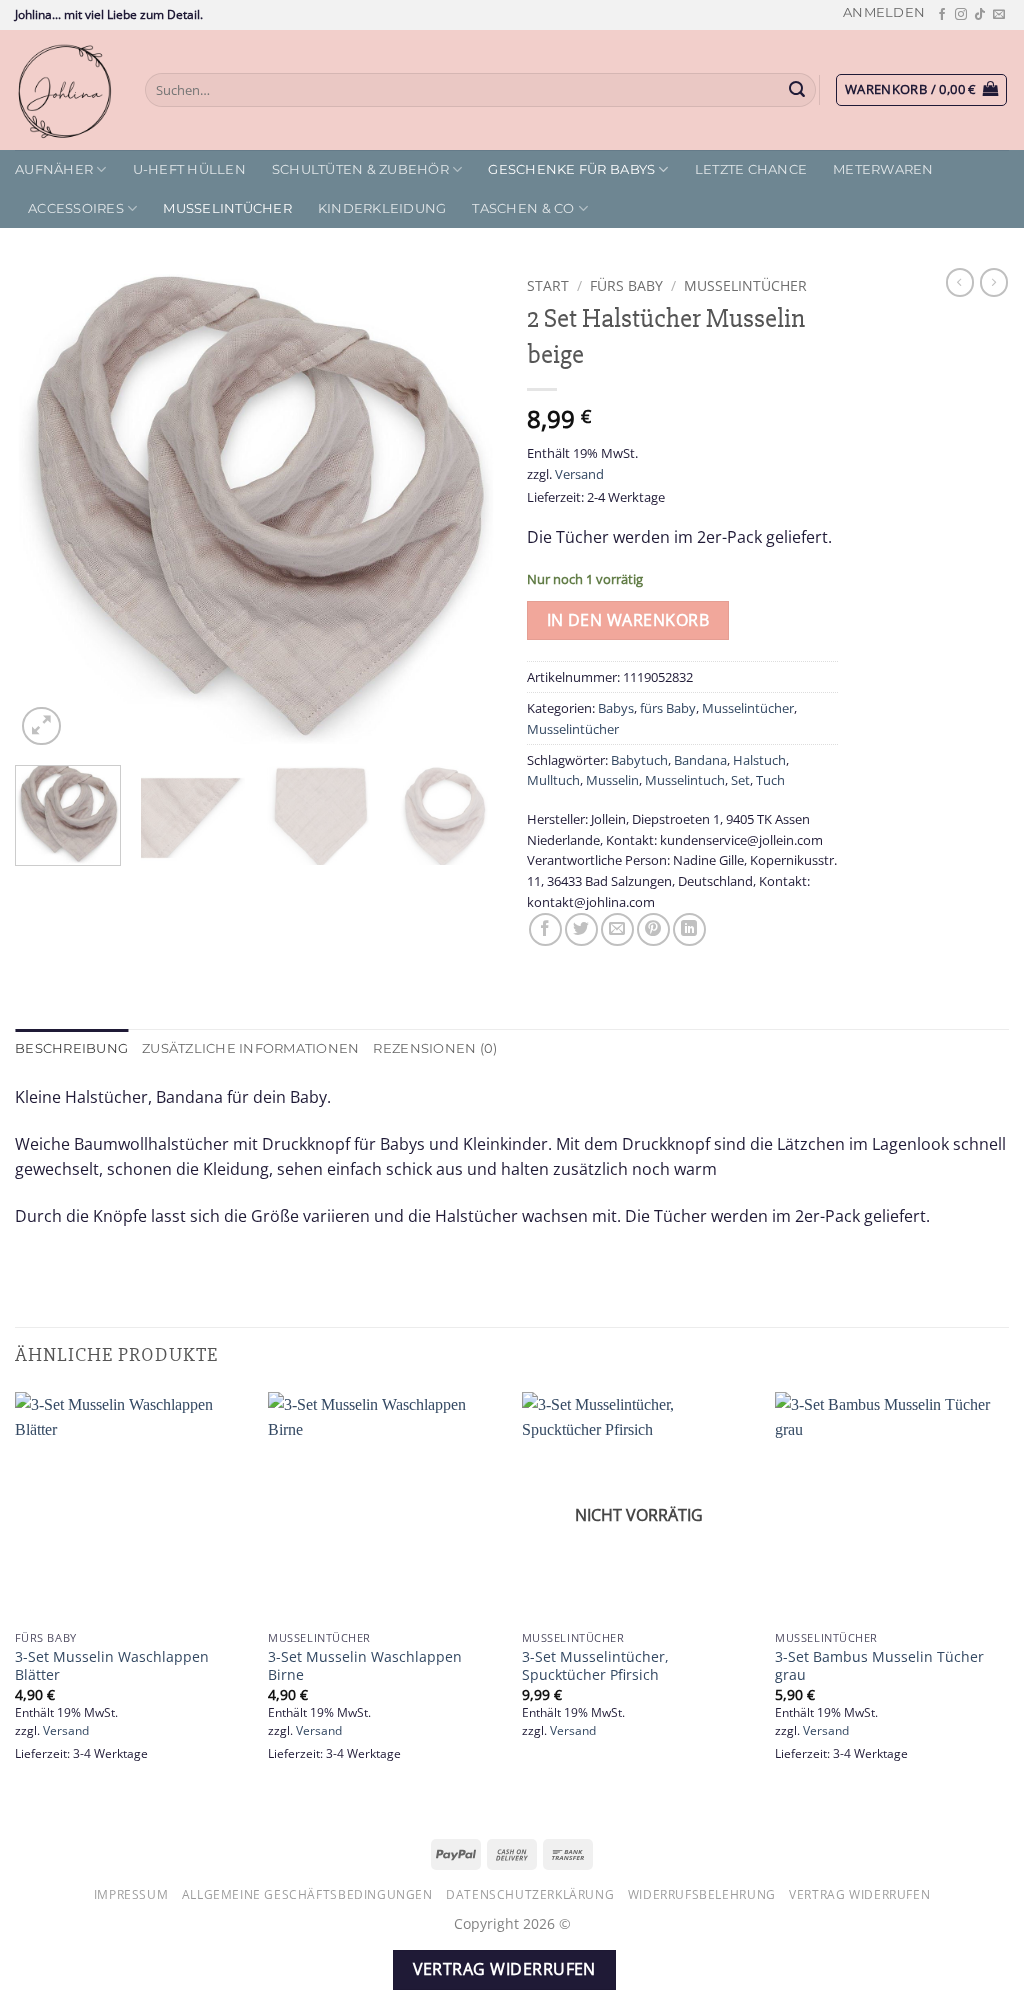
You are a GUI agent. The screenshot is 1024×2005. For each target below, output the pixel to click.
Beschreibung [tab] (71, 1048)
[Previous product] (994, 282)
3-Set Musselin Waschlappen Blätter (112, 1666)
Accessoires (76, 208)
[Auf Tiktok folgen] (980, 15)
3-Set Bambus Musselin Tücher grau (879, 1666)
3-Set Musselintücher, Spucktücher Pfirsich (595, 1666)
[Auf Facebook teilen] (545, 929)
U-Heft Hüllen (189, 169)
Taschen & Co (523, 208)
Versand (579, 474)
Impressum (131, 1894)
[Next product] (960, 282)
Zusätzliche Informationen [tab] (250, 1048)
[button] (884, 12)
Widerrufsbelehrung (702, 1894)
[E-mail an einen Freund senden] (617, 929)
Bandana (700, 760)
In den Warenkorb (628, 620)
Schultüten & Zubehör (360, 169)
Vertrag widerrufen (859, 1894)
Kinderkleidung (382, 208)
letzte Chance (751, 169)
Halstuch (759, 760)
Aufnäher (54, 169)
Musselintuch (685, 780)
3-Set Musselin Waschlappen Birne (365, 1666)
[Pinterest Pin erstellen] (653, 929)
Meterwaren (883, 169)
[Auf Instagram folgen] (961, 15)
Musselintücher (227, 208)
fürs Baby (626, 285)
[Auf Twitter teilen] (581, 929)
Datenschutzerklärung (530, 1894)
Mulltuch (553, 780)
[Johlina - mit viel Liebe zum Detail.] (65, 90)
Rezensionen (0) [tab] (435, 1048)
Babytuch (639, 760)
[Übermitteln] (798, 90)
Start (548, 285)
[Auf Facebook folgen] (942, 15)
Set (740, 780)
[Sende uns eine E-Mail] (999, 15)
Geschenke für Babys (571, 169)
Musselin (612, 780)
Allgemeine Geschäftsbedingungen (307, 1894)
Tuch (770, 780)
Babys (616, 708)
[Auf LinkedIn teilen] (689, 929)
